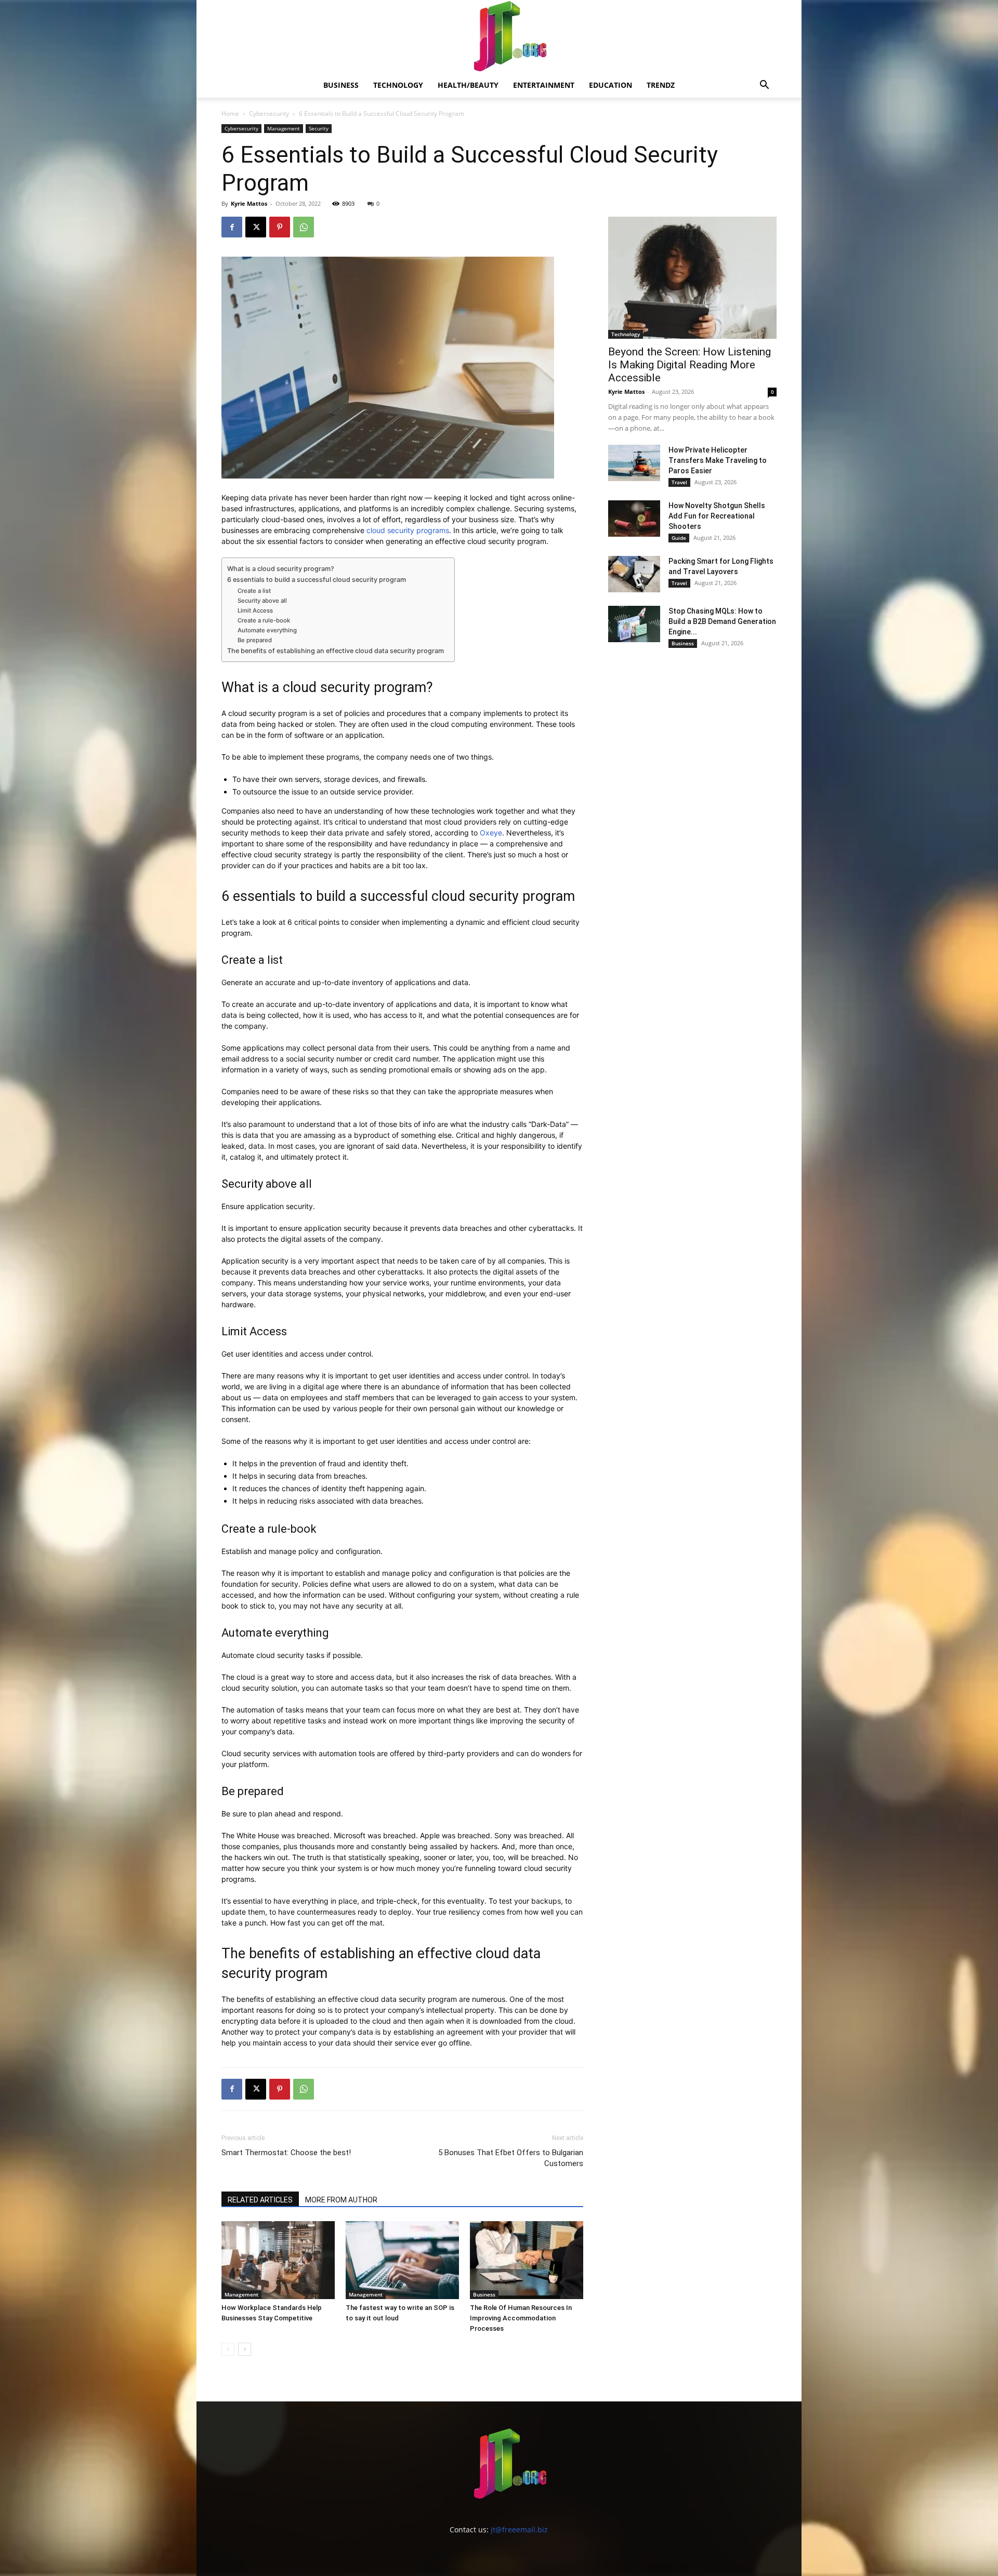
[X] (256, 227)
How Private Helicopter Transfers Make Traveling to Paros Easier (718, 460)
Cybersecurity (269, 114)
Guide (679, 538)
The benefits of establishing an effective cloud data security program (336, 651)
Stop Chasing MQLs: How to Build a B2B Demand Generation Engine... (722, 621)
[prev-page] (228, 2349)
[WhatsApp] (304, 227)
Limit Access (255, 610)
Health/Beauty (468, 85)
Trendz (661, 85)
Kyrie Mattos (249, 203)
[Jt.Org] (499, 36)
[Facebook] (232, 227)
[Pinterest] (280, 227)
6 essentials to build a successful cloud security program (317, 580)
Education (610, 85)
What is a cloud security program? (281, 569)
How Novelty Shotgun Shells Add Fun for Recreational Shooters (717, 516)
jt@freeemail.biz (519, 2529)
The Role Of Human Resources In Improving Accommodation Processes (521, 2318)
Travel (679, 482)
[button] (764, 86)
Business (341, 85)
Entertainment (544, 85)
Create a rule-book (264, 620)
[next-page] (245, 2349)
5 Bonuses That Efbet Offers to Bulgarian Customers (511, 2158)
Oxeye (491, 833)
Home (230, 114)
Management (284, 128)
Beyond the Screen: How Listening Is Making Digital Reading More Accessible (690, 365)
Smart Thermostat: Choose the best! (286, 2153)
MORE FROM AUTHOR (341, 2200)
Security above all (262, 601)
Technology (398, 85)
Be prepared (255, 640)
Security (319, 128)
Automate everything (268, 630)
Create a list (255, 591)
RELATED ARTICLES (260, 2200)
